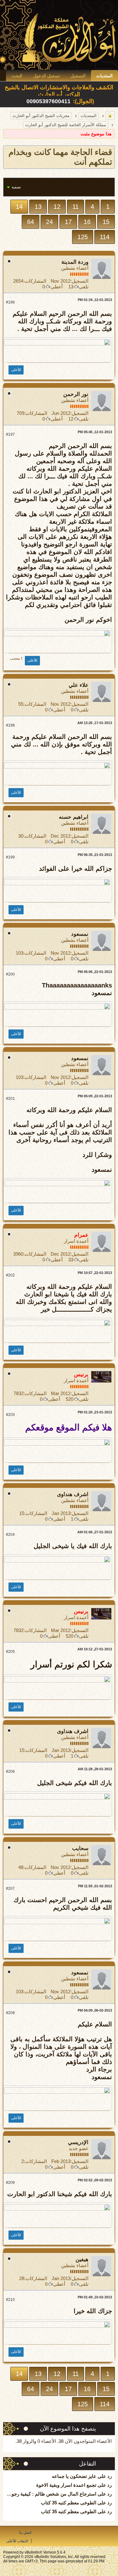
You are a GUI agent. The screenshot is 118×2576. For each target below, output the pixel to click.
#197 (10, 434)
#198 (10, 725)
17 (68, 222)
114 (105, 237)
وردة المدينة (75, 262)
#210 (10, 2300)
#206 (10, 1771)
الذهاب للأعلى (17, 2541)
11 (76, 207)
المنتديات (104, 76)
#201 (10, 1099)
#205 (10, 1652)
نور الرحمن (76, 394)
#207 (10, 1889)
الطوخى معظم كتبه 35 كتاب (69, 2503)
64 (31, 222)
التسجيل (78, 76)
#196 (10, 302)
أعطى (57, 287)
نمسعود (80, 934)
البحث (17, 76)
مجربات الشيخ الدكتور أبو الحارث (41, 116)
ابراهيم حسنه (74, 817)
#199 (10, 857)
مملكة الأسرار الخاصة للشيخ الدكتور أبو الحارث (66, 125)
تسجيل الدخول (46, 76)
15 (106, 222)
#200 (10, 974)
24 (49, 222)
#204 (10, 1535)
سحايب (80, 1848)
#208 (10, 2013)
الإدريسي (78, 2142)
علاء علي (79, 685)
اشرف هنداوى (73, 1494)
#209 (10, 2183)
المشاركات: (35, 281)
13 (38, 207)
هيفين (82, 2259)
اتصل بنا (25, 2532)
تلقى (84, 287)
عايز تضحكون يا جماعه (74, 2476)
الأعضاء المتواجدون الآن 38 (85, 2441)
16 (87, 222)
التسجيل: (79, 281)
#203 (10, 1415)
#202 (10, 1275)
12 (57, 207)
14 (19, 207)
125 (83, 237)
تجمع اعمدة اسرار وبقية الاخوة (66, 2485)
